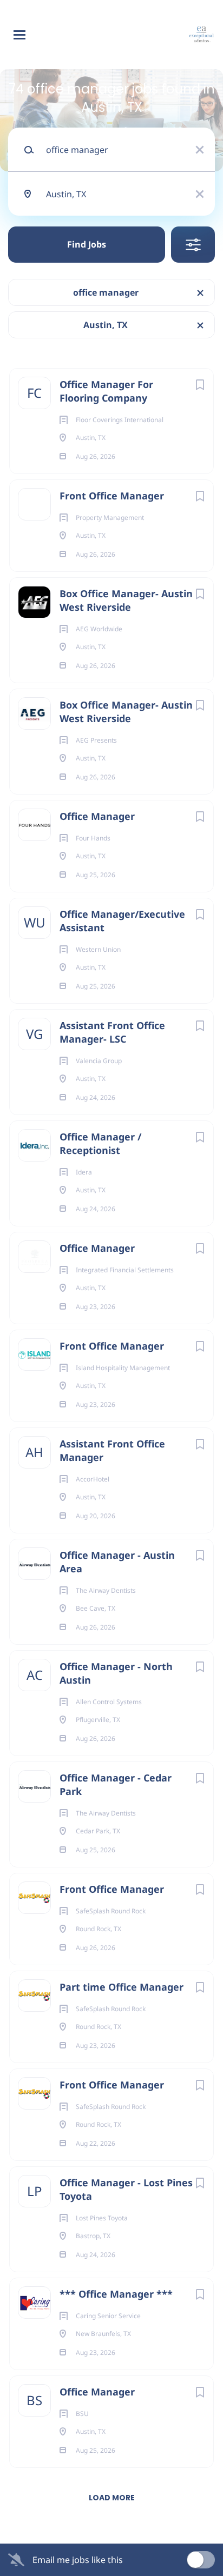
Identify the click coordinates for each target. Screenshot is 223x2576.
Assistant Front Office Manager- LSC (112, 1032)
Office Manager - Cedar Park (116, 1784)
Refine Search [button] (193, 245)
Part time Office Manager (122, 1987)
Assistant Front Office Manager (112, 1450)
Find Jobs (87, 244)
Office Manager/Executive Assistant (122, 921)
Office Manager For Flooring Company (106, 391)
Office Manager (97, 816)
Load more (112, 2498)
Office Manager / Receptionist (100, 1143)
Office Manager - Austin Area (117, 1562)
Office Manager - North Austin (116, 1673)
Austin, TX (106, 325)
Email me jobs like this (78, 2560)
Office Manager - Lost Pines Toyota (126, 2189)
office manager (106, 292)
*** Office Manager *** (116, 2294)
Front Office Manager (112, 496)
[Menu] (19, 35)
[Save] (200, 385)
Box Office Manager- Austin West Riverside (126, 600)
